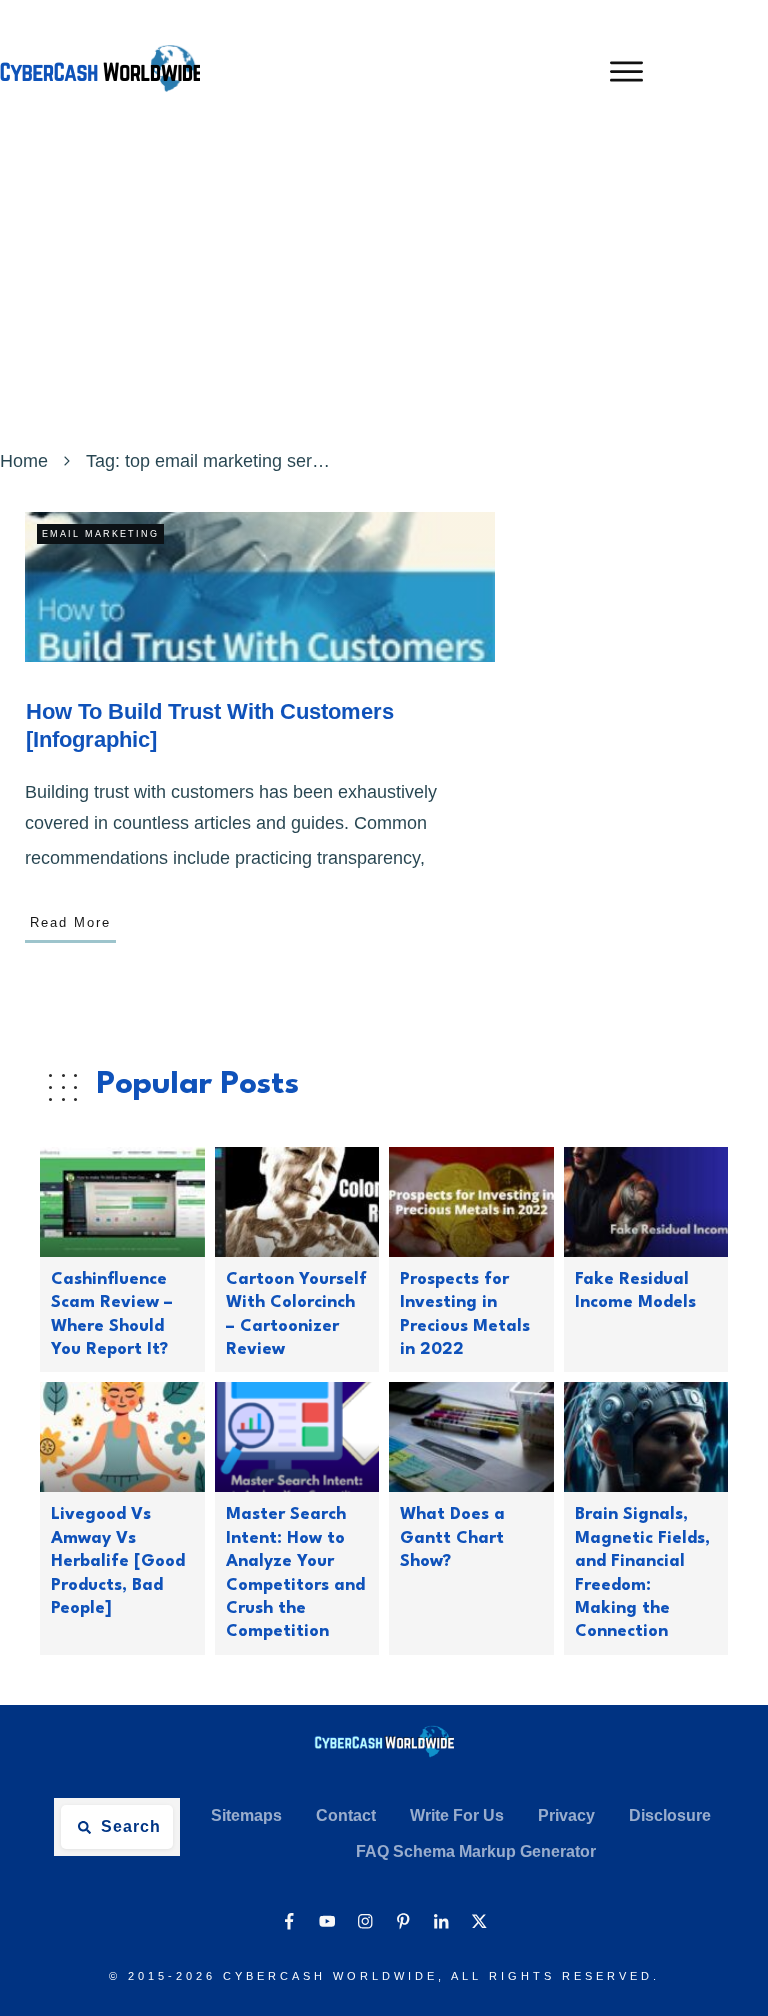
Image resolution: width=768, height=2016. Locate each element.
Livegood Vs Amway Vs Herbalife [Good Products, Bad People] (118, 1561)
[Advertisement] (384, 293)
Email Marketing (100, 534)
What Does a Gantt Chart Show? (452, 1538)
